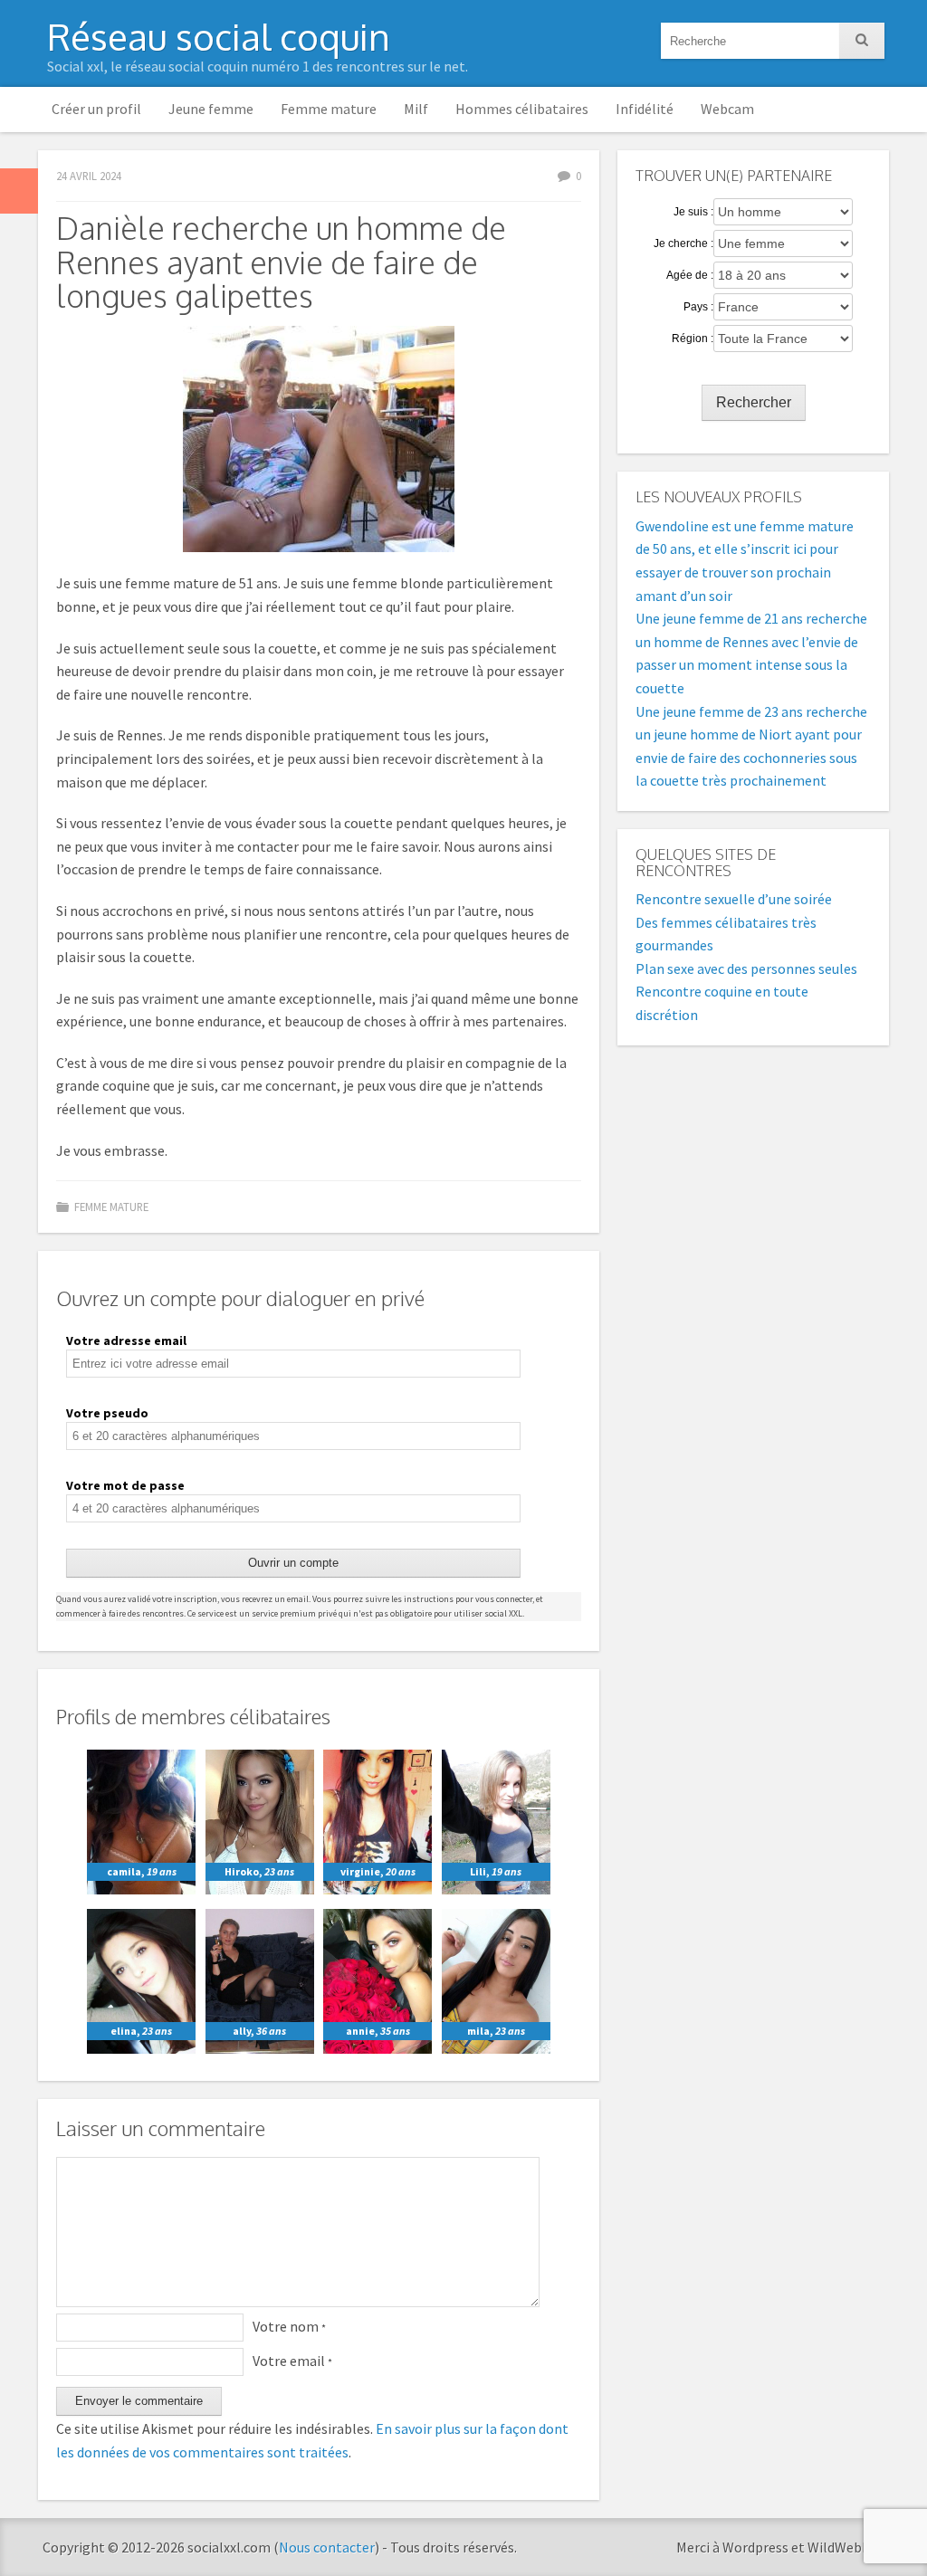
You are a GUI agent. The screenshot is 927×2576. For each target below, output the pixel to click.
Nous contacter (327, 2547)
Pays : (698, 307)
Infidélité (645, 109)
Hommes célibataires (522, 109)
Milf (416, 109)
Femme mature (329, 109)
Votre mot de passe (125, 1485)
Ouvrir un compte (293, 1563)
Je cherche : (683, 243)
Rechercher (754, 402)
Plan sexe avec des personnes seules (746, 968)
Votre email (292, 2361)
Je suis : (693, 212)
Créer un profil (96, 109)
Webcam (727, 109)
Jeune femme (211, 109)
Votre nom (289, 2326)
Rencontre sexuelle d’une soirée (734, 899)
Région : (693, 339)
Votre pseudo (107, 1413)
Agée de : (690, 275)
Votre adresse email (126, 1340)
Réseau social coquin (219, 36)
